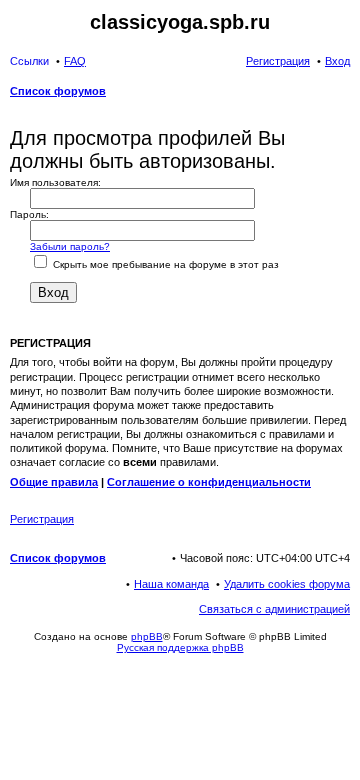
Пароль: (29, 214)
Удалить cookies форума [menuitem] (287, 584)
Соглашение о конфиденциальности (209, 482)
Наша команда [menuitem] (171, 584)
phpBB (147, 636)
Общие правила (54, 482)
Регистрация (42, 519)
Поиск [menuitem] (344, 93)
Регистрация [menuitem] (278, 61)
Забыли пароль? (70, 246)
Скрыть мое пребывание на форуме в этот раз (164, 264)
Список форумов (58, 558)
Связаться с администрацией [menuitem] (274, 609)
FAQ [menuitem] (75, 61)
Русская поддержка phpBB (180, 647)
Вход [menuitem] (337, 61)
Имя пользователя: (55, 182)
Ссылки (29, 61)
